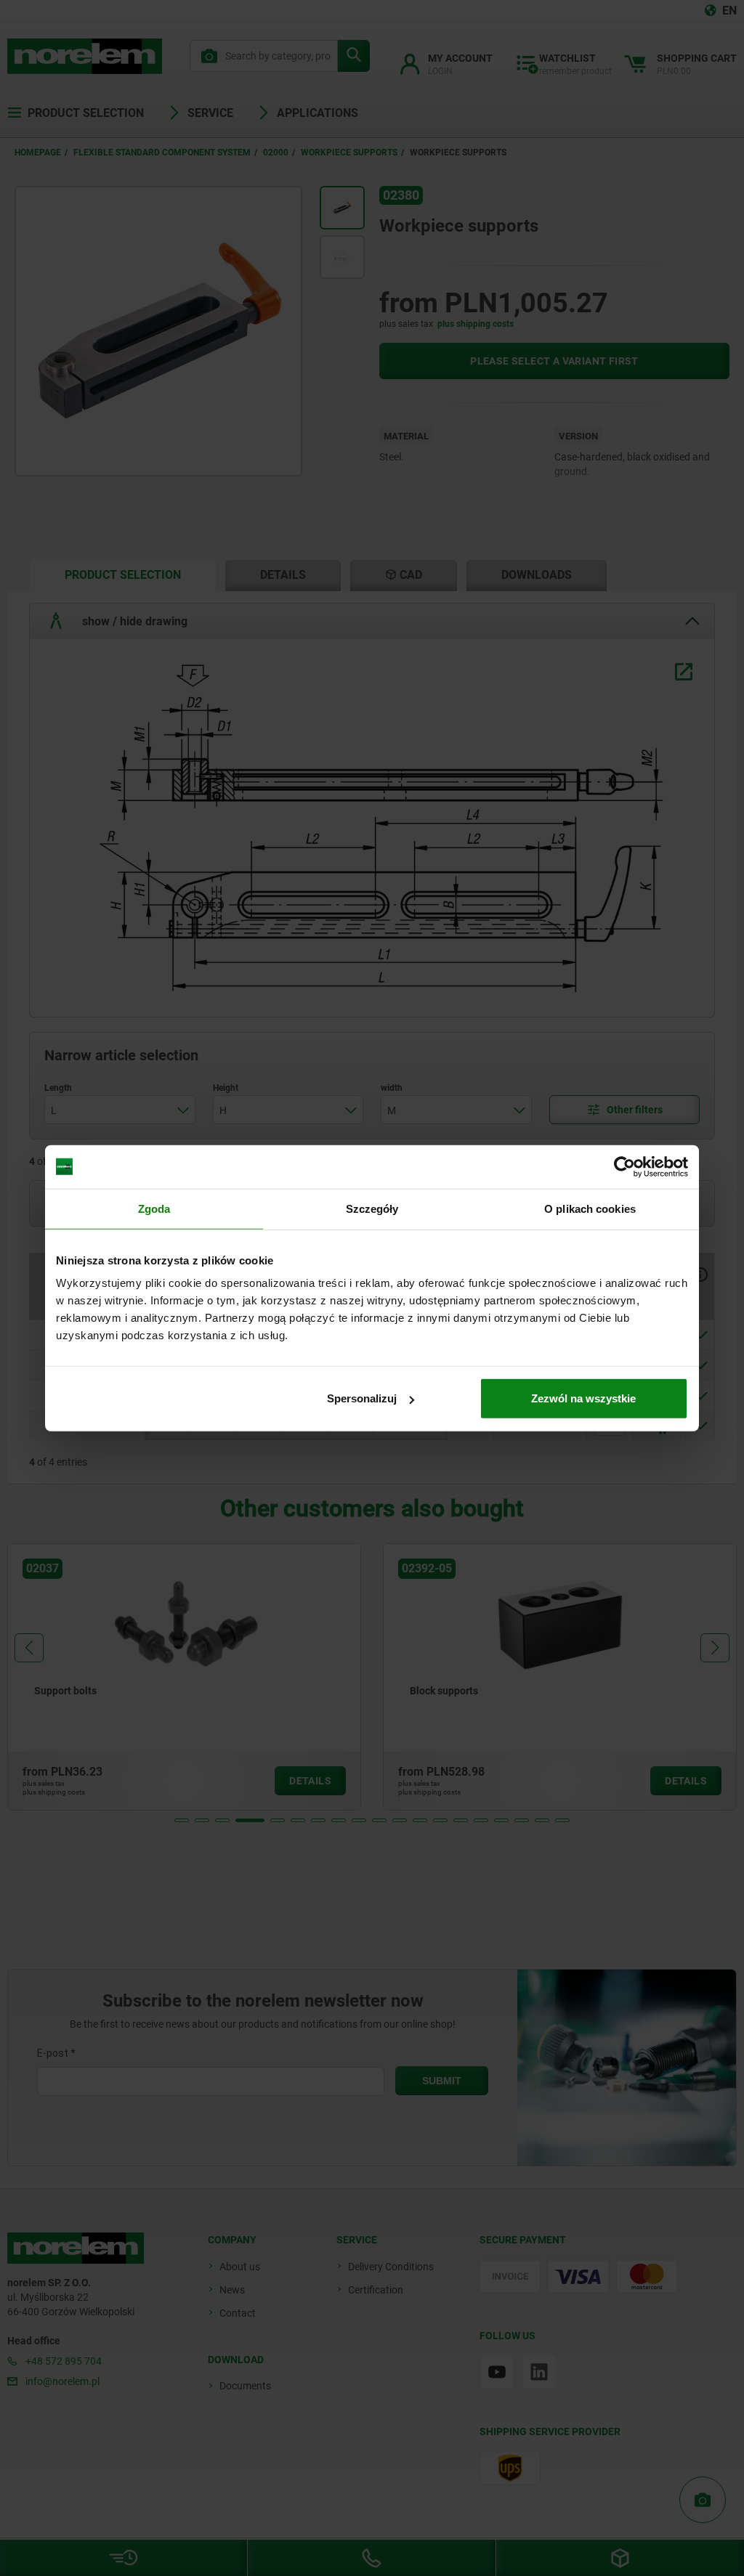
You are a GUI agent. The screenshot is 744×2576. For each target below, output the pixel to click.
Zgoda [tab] (154, 1208)
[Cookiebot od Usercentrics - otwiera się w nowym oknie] (624, 1166)
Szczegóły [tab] (372, 1208)
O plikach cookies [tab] (590, 1208)
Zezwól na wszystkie (583, 1398)
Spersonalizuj (362, 1398)
